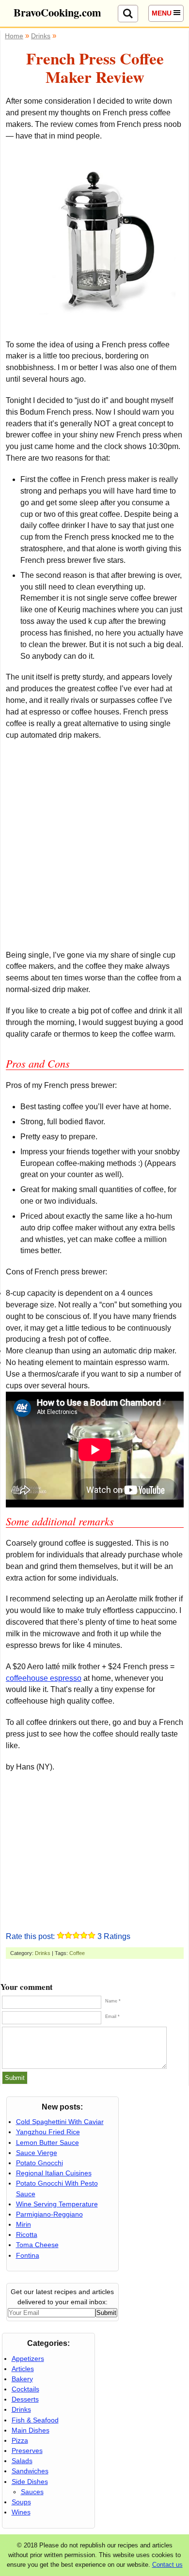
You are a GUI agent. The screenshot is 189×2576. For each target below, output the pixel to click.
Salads (22, 2461)
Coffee (77, 1953)
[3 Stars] (76, 1935)
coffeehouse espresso (44, 1678)
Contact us (167, 2565)
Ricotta (27, 2235)
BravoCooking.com (57, 12)
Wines (21, 2512)
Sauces (32, 2492)
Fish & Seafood (35, 2420)
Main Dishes (31, 2430)
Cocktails (25, 2389)
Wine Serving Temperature (57, 2204)
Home (14, 36)
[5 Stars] (92, 1935)
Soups (21, 2502)
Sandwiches (30, 2471)
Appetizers (28, 2359)
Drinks (43, 1953)
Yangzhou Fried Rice (48, 2132)
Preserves (27, 2451)
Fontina (28, 2255)
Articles (23, 2369)
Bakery (22, 2379)
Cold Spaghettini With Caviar (60, 2122)
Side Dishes (30, 2482)
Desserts (25, 2399)
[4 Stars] (84, 1935)
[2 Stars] (68, 1935)
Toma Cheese (37, 2245)
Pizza (20, 2440)
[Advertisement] (94, 845)
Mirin (24, 2224)
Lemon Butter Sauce (47, 2142)
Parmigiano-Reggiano (49, 2214)
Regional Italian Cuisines (54, 2173)
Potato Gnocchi (39, 2163)
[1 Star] (61, 1935)
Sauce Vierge (37, 2153)
